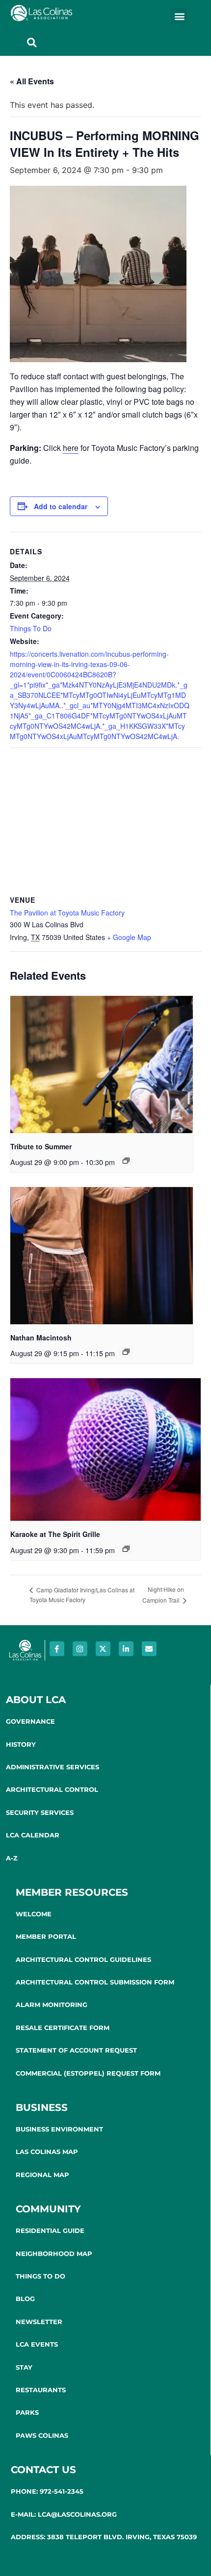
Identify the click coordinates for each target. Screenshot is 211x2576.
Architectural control (52, 1789)
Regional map (42, 2175)
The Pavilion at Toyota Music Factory (67, 913)
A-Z (12, 1858)
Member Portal (46, 1936)
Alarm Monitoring (52, 2005)
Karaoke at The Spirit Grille (55, 1534)
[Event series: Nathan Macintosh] (126, 1352)
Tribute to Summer (41, 1146)
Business (42, 2107)
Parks (27, 2412)
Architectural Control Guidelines (83, 1959)
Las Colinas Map (47, 2152)
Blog (25, 2299)
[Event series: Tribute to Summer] (126, 1161)
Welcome (34, 1914)
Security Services (40, 1812)
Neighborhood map (54, 2254)
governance (30, 1721)
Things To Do (31, 628)
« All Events (32, 81)
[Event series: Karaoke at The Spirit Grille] (126, 1549)
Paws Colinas (42, 2435)
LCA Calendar (33, 1835)
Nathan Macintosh (41, 1338)
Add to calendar (61, 506)
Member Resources (72, 1892)
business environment (59, 2129)
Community (48, 2209)
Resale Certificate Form (63, 2028)
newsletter (39, 2322)
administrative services (53, 1767)
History (21, 1744)
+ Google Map (129, 937)
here (71, 448)
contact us (43, 2470)
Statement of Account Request (76, 2050)
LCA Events (37, 2344)
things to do (40, 2276)
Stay (24, 2367)
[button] (179, 16)
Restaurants (41, 2390)
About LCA (36, 1700)
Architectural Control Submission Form (95, 1982)
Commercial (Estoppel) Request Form (88, 2073)
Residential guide (50, 2230)
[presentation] (102, 1064)
